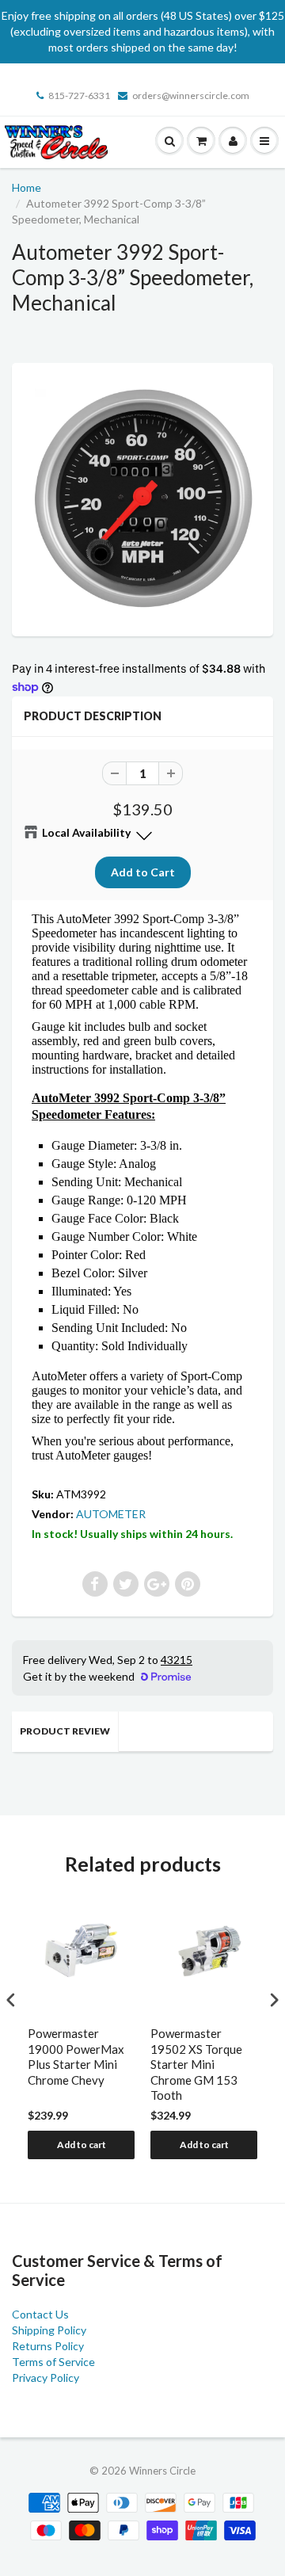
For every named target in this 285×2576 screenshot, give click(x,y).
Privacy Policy (46, 2378)
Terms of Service (53, 2362)
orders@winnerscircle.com (191, 95)
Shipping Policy (49, 2330)
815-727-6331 (79, 95)
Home (27, 187)
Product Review (65, 1731)
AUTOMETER (111, 1514)
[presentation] (11, 2000)
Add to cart (82, 2145)
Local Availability (86, 832)
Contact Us (40, 2314)
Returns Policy (48, 2346)
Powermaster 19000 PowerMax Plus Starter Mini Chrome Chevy (76, 2057)
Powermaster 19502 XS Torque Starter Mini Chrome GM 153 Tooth (196, 2064)
